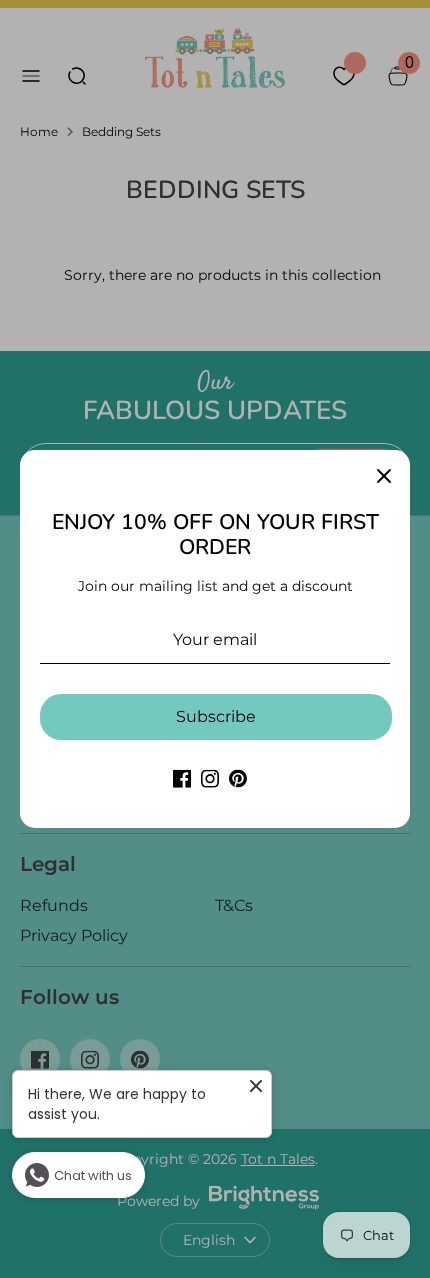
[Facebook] (182, 778)
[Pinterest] (238, 778)
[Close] (384, 476)
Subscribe (216, 716)
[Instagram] (210, 778)
